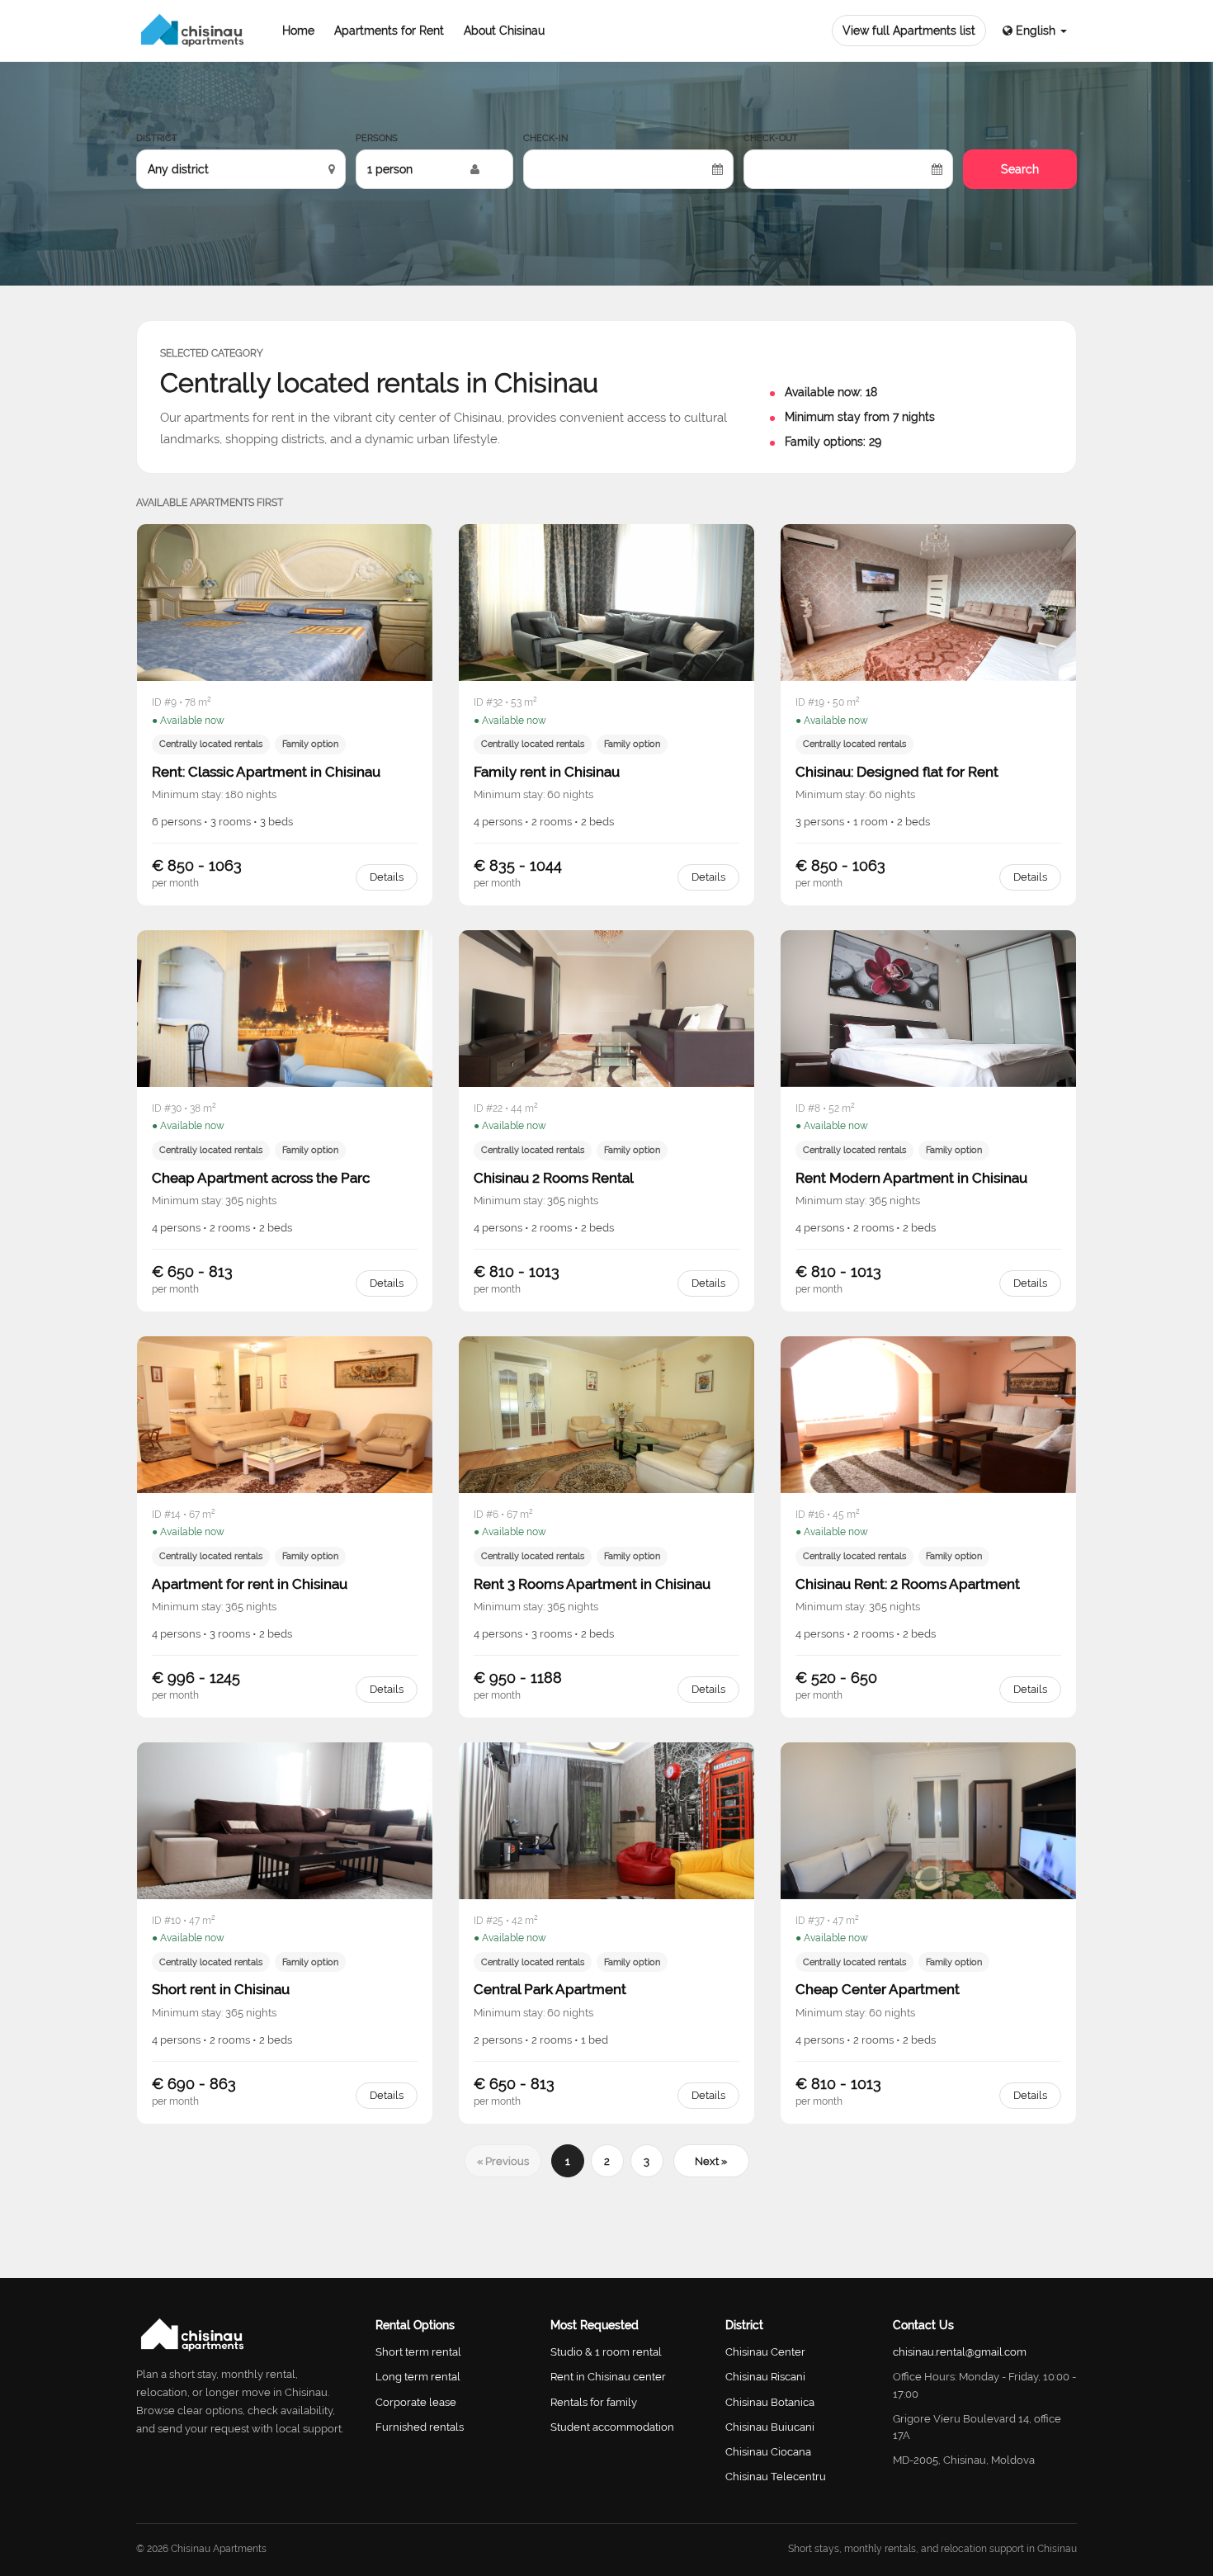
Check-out (771, 138)
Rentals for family (594, 2402)
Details (387, 877)
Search (1020, 169)
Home (298, 31)
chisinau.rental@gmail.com (960, 2352)
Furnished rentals (420, 2427)
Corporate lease (416, 2402)
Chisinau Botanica (770, 2402)
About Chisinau (504, 31)
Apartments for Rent (389, 31)
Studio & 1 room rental (606, 2352)
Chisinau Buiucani (770, 2427)
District (157, 138)
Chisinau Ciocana (768, 2452)
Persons (377, 138)
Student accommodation (612, 2427)
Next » (711, 2161)
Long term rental (418, 2377)
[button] (1035, 31)
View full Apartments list (909, 31)
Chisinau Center (765, 2352)
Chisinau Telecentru (776, 2477)
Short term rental (418, 2352)
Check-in (545, 138)
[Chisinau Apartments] (193, 31)
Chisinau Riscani (765, 2377)
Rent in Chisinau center (608, 2377)
